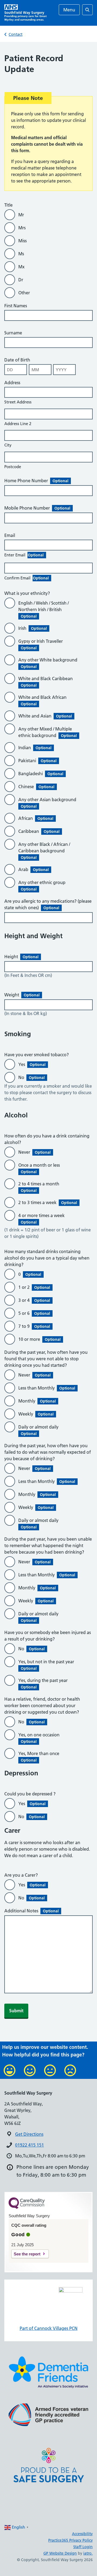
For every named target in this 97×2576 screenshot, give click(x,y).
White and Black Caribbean (47, 682)
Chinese (36, 787)
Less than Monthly (47, 1388)
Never (34, 1152)
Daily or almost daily (39, 1430)
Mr (21, 215)
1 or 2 (34, 1287)
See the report (27, 2254)
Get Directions (29, 2134)
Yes (32, 1064)
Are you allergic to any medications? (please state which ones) (48, 904)
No (32, 1077)
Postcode (13, 467)
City (8, 445)
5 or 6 (34, 1313)
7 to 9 (34, 1326)
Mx (21, 267)
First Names (16, 306)
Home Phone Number (36, 481)
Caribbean (39, 831)
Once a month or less (40, 1168)
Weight (22, 995)
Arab (34, 869)
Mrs (22, 228)
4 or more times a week (43, 1219)
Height (21, 957)
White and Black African (44, 700)
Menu (69, 10)
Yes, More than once (40, 1757)
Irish (33, 628)
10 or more (39, 1339)
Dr (21, 280)
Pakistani (37, 761)
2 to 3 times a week (48, 1202)
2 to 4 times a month (40, 1187)
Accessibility (82, 2534)
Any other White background (49, 663)
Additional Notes (32, 1911)
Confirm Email (27, 578)
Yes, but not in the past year (47, 1665)
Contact (15, 34)
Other (24, 293)
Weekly (36, 1414)
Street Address (18, 402)
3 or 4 (34, 1300)
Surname (13, 333)
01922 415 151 (30, 2145)
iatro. (88, 2553)
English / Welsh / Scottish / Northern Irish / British (44, 609)
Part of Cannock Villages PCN (49, 2328)
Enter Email (24, 555)
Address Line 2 (18, 424)
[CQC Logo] (27, 2207)
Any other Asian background (48, 803)
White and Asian (45, 716)
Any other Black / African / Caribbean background (44, 851)
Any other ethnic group (43, 886)
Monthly (37, 1401)
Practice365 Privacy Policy (70, 2540)
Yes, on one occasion (40, 1738)
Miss (22, 241)
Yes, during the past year (44, 1684)
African (36, 818)
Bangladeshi (41, 774)
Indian (35, 748)
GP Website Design (60, 2553)
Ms (21, 254)
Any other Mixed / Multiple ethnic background (48, 732)
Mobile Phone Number (37, 508)
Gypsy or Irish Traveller (42, 644)
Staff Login (83, 2547)
